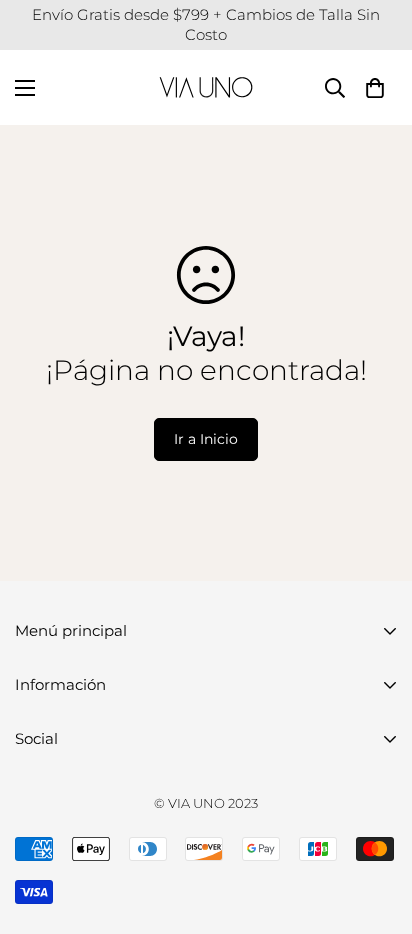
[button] (374, 87)
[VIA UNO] (206, 87)
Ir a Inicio (206, 439)
